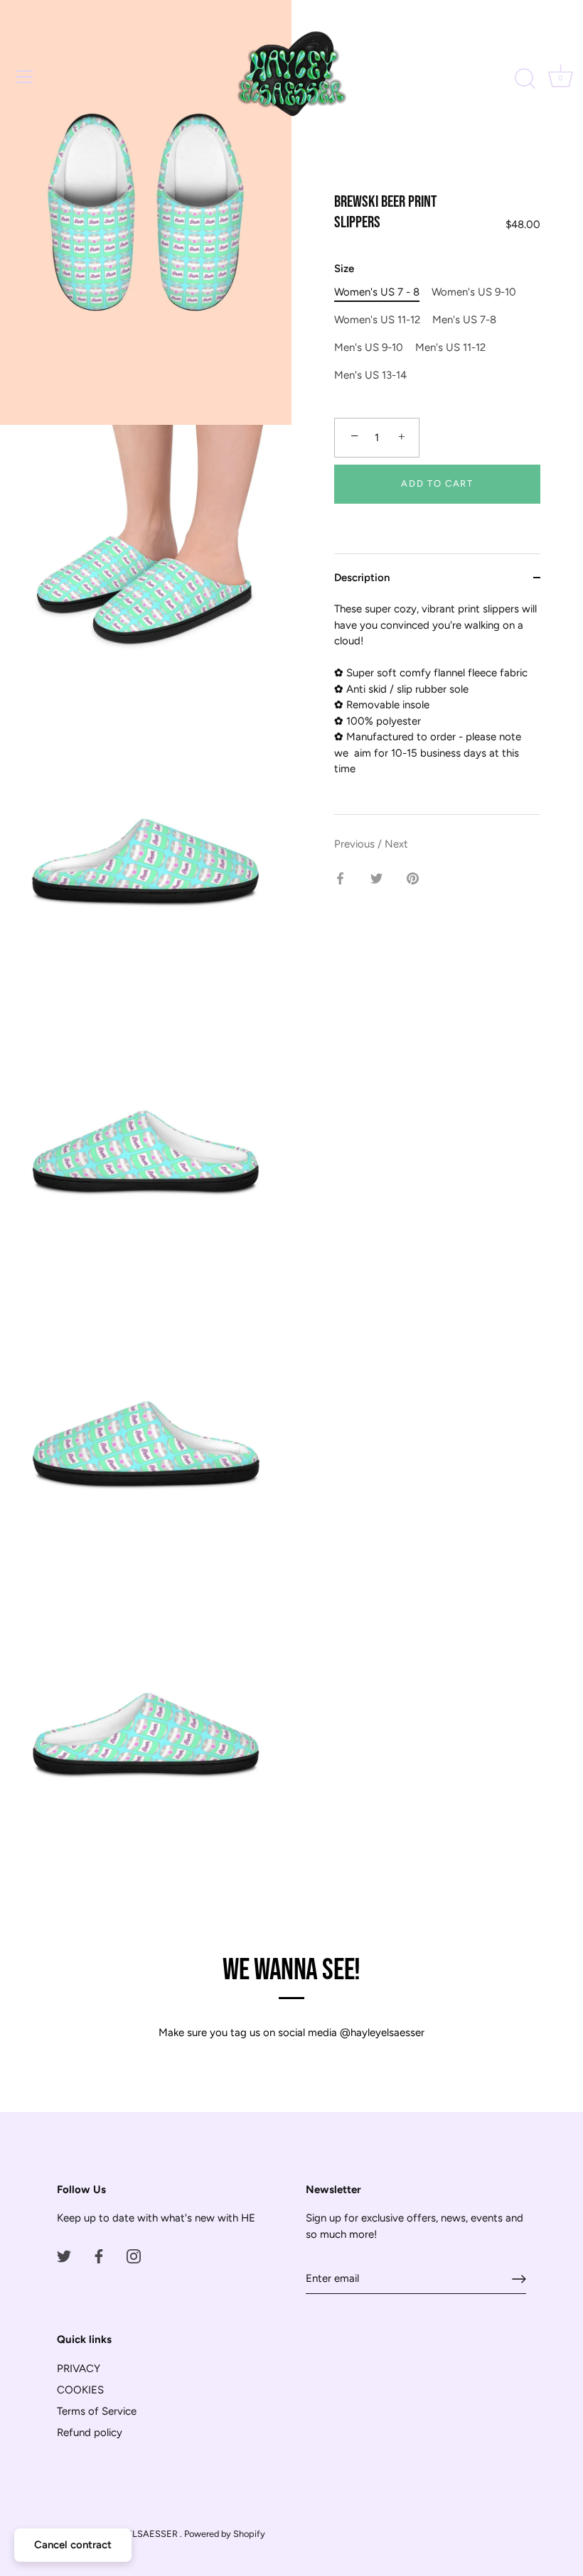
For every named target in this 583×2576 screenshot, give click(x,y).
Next (396, 844)
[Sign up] (519, 2279)
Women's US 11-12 (377, 320)
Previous (356, 844)
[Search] (525, 79)
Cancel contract (73, 2545)
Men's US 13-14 (370, 375)
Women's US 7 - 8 (377, 292)
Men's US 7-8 (464, 320)
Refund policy (90, 2432)
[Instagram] (134, 2256)
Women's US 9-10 (474, 292)
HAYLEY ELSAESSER (134, 2534)
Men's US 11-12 (450, 347)
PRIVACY (79, 2369)
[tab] (437, 708)
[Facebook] (99, 2256)
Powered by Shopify (225, 2534)
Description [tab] (362, 578)
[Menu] (25, 77)
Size (344, 269)
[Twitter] (64, 2256)
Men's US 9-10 (369, 347)
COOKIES (80, 2390)
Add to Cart (437, 483)
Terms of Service (97, 2411)
